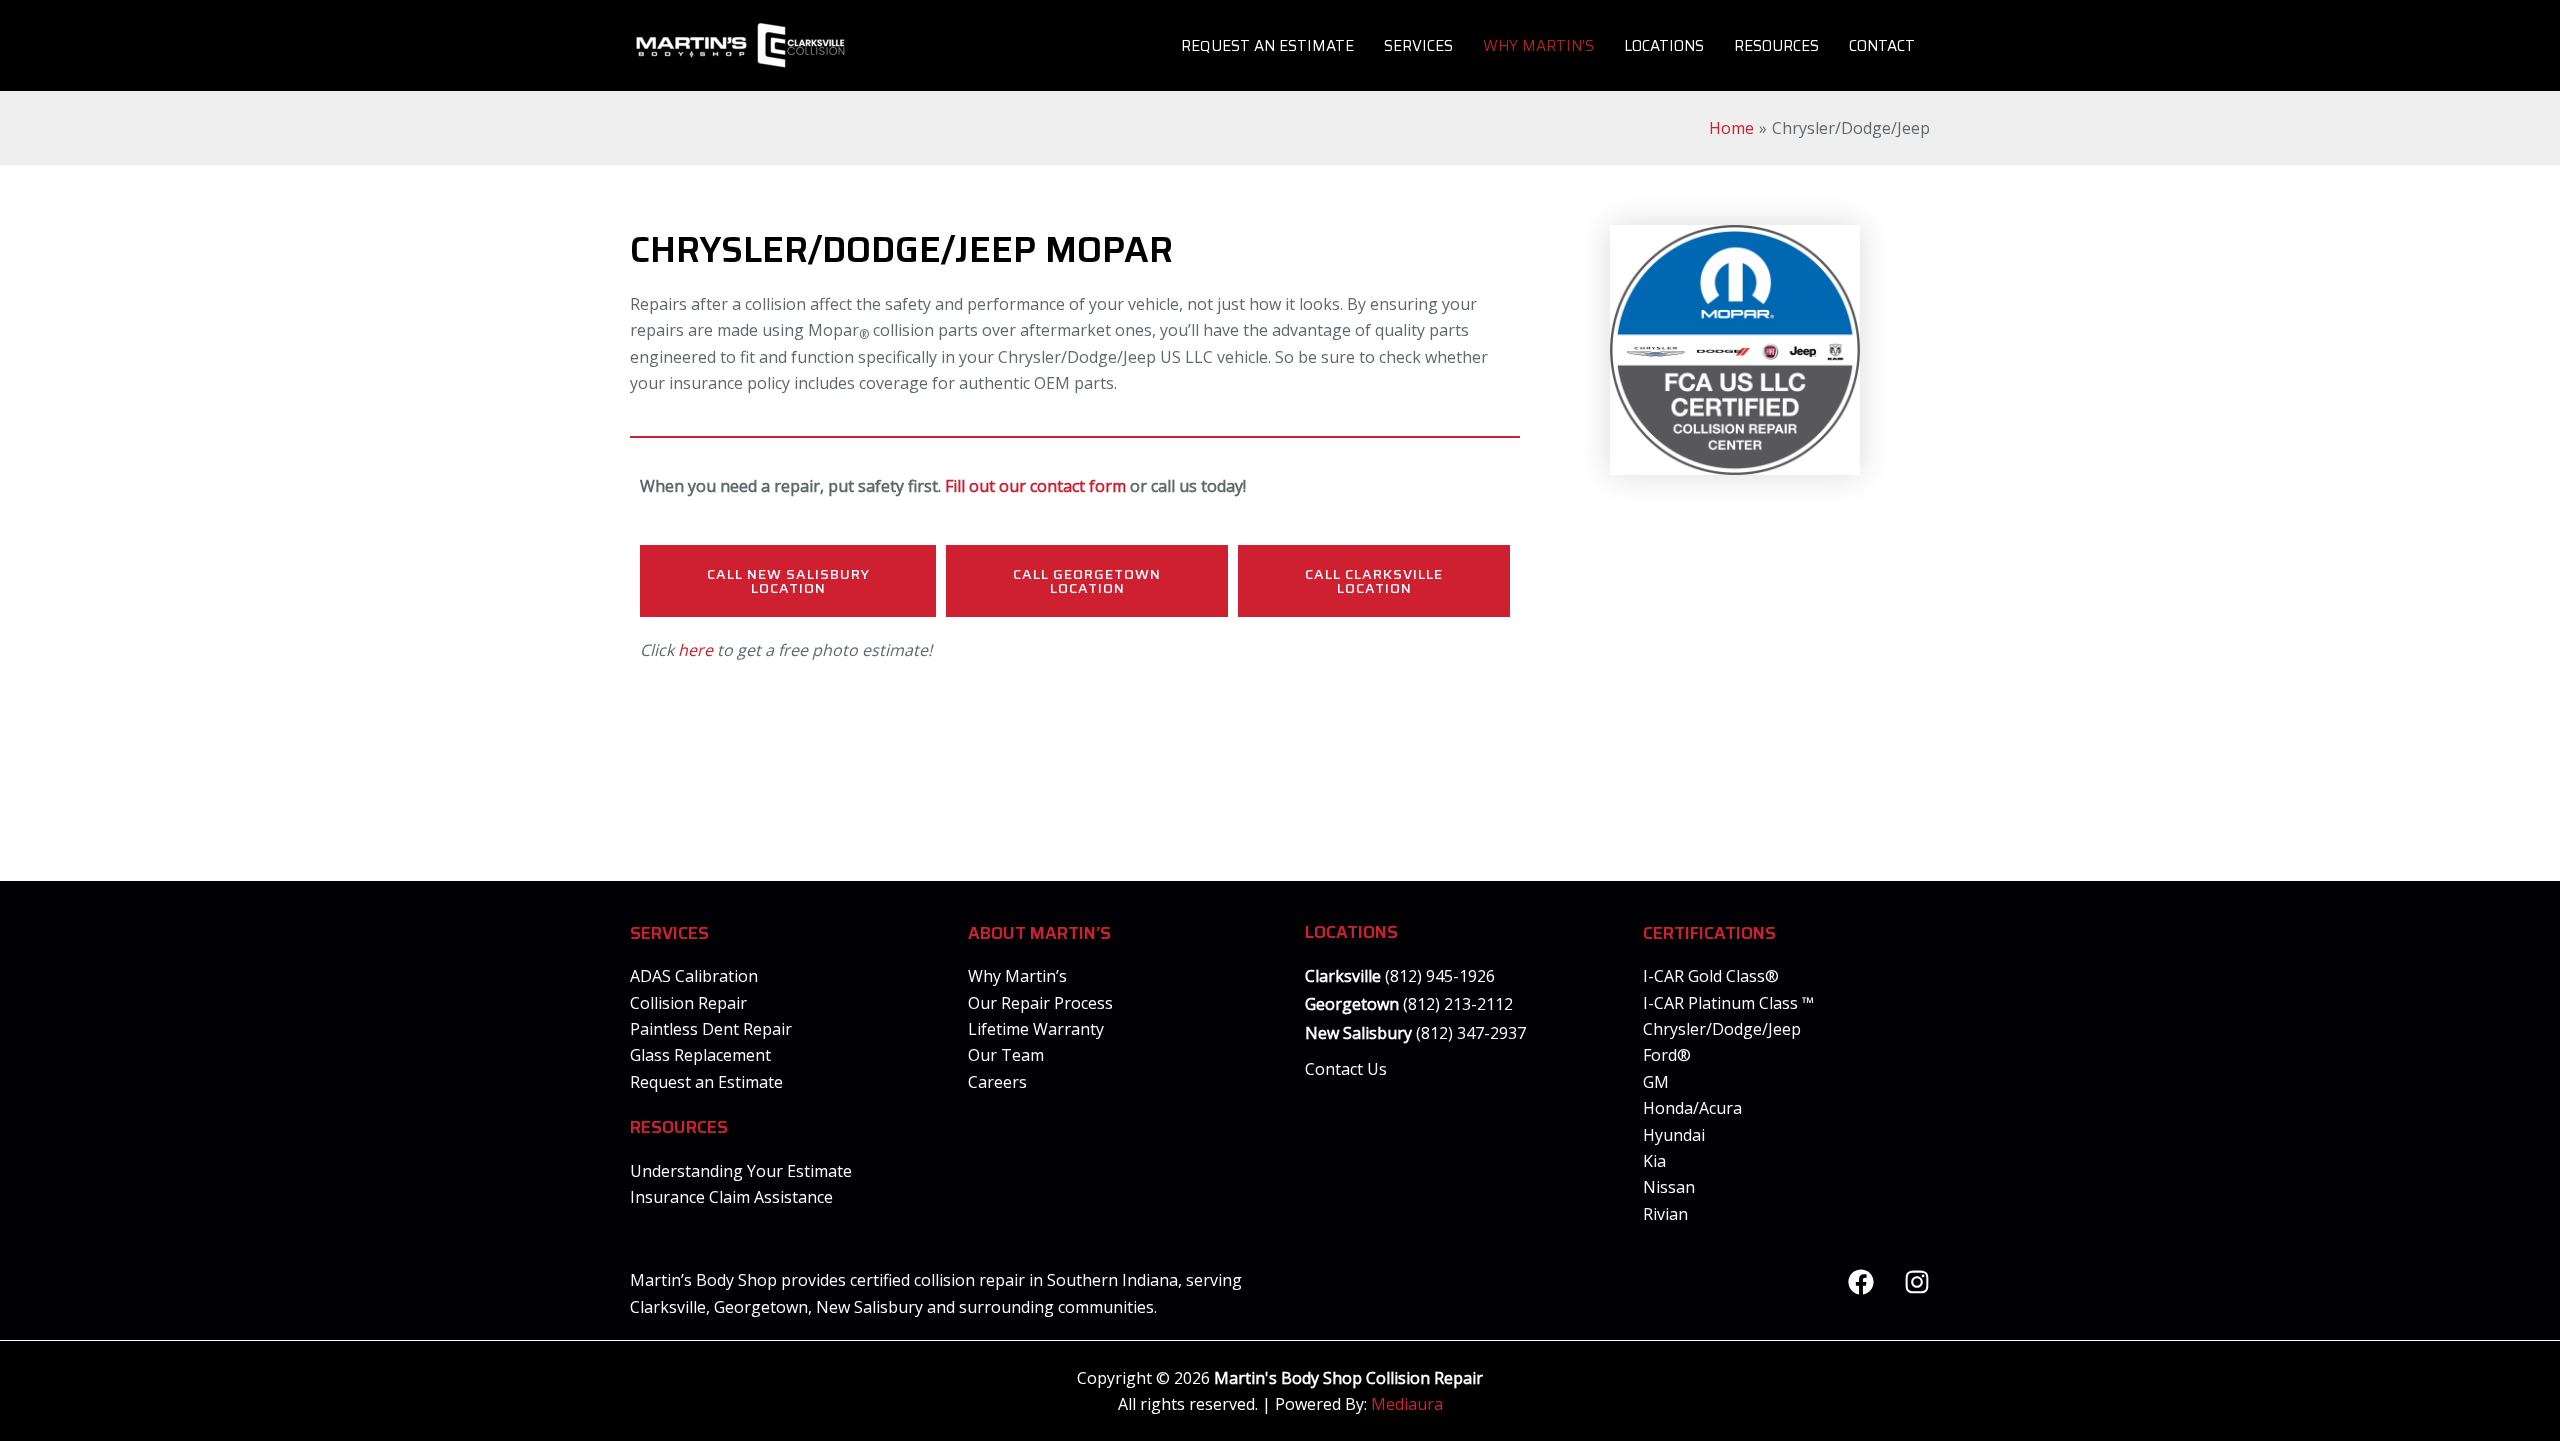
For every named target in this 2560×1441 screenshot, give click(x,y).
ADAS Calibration (694, 976)
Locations (1664, 46)
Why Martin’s (1538, 46)
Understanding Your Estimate (741, 1171)
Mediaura (1407, 1404)
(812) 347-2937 (1469, 1033)
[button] (788, 581)
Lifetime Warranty (1036, 1029)
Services (1418, 46)
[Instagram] (1917, 1282)
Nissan (1669, 1187)
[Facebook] (1861, 1282)
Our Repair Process (1040, 1003)
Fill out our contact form (1035, 486)
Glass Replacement (700, 1055)
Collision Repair (688, 1003)
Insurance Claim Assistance (731, 1197)
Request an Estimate (1267, 46)
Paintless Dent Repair (711, 1029)
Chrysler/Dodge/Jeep (1722, 1029)
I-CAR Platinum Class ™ (1728, 1003)
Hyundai (1674, 1135)
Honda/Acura (1692, 1108)
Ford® (1667, 1055)
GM (1656, 1082)
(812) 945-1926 (1440, 976)
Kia (1654, 1161)
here (695, 650)
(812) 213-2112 (1458, 1004)
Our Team (1006, 1055)
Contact (1882, 46)
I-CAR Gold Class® (1711, 976)
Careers (997, 1082)
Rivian (1665, 1214)
